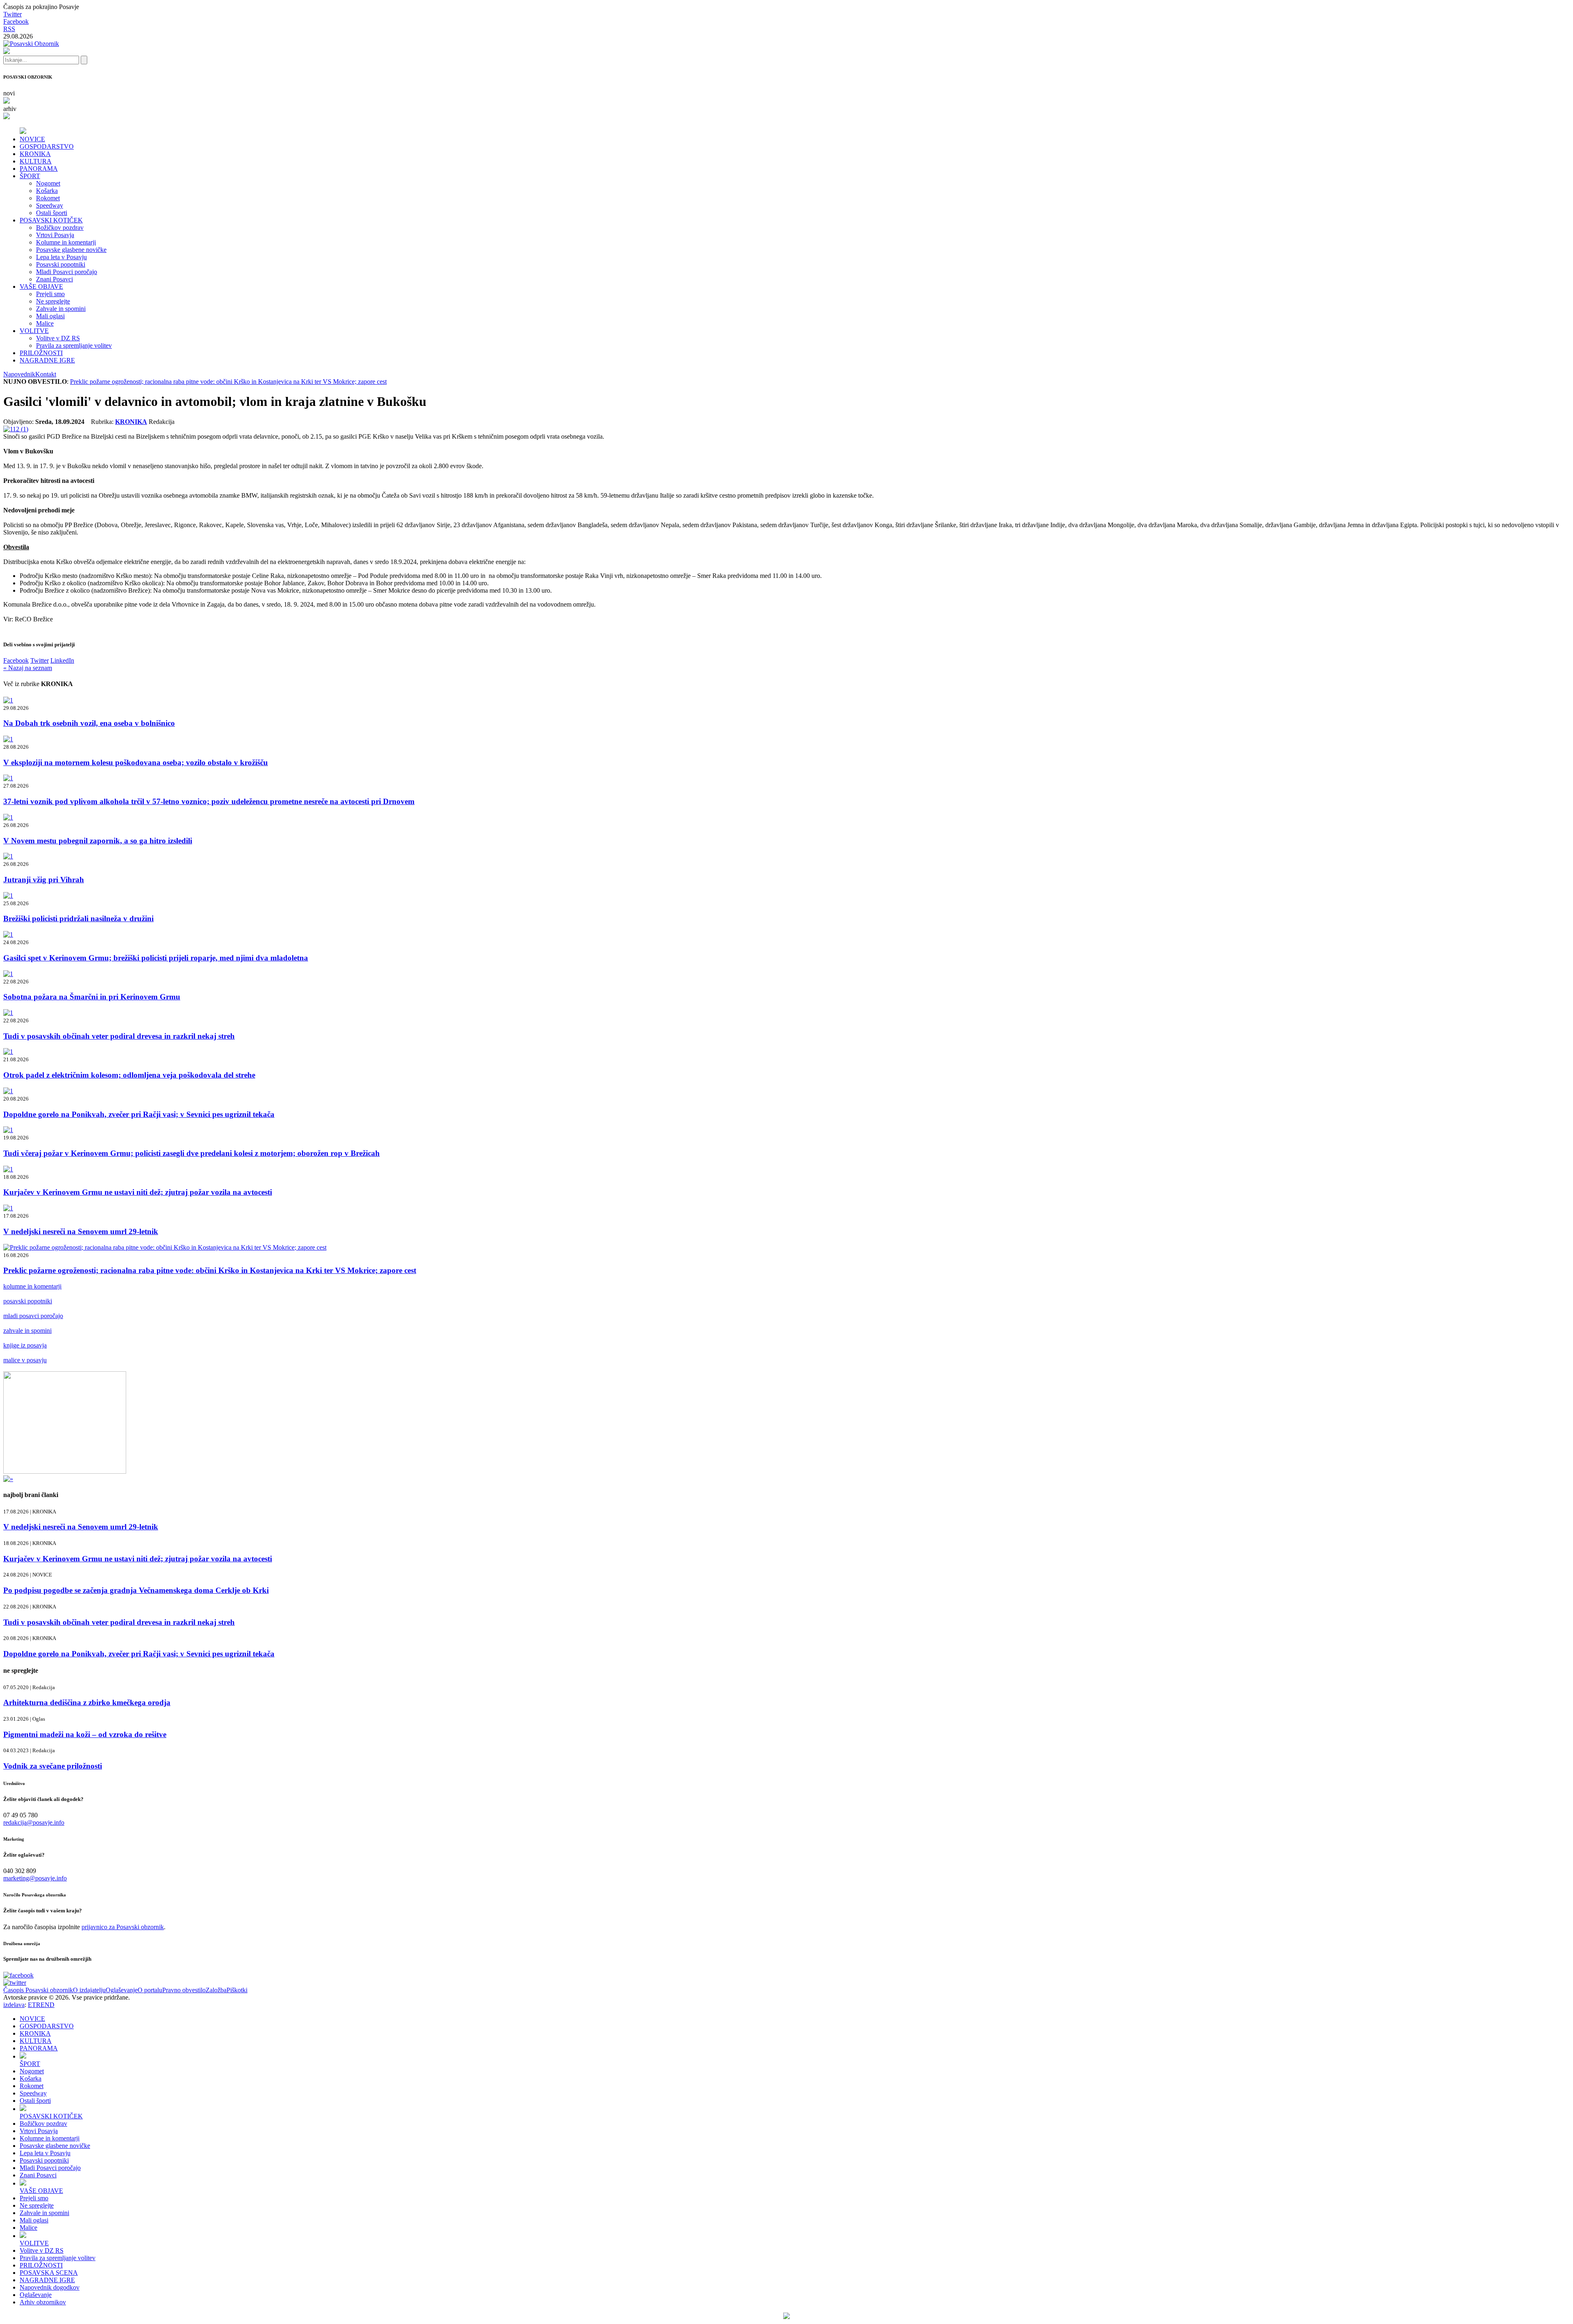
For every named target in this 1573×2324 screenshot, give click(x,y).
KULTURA (36, 161)
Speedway (50, 205)
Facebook (16, 22)
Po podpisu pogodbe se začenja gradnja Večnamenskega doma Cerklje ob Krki (136, 1590)
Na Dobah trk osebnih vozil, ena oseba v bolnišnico (89, 723)
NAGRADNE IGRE (47, 360)
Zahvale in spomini (61, 309)
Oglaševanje (122, 1990)
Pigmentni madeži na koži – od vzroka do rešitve (85, 1734)
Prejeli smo (50, 294)
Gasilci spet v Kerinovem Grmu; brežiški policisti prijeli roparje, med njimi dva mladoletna (156, 958)
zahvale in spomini (27, 1331)
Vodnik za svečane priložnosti (53, 1766)
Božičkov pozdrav (60, 228)
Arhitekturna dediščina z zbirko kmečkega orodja (87, 1702)
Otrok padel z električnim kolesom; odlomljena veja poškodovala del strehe (129, 1075)
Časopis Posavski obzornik (38, 1990)
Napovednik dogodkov (50, 2287)
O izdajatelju (89, 1990)
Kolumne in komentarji (66, 242)
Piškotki (237, 1990)
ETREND (41, 2005)
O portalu (150, 1990)
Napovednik (19, 374)
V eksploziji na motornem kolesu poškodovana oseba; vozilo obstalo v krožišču (136, 762)
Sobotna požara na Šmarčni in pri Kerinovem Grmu (92, 997)
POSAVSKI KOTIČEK (51, 220)
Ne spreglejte (53, 301)
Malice (45, 323)
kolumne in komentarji (32, 1286)
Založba (216, 1990)
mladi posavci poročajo (33, 1316)
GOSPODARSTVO (47, 146)
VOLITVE (34, 331)
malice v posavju (25, 1360)
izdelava (14, 2005)
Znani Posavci (54, 279)
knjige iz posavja (25, 1345)
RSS (9, 29)
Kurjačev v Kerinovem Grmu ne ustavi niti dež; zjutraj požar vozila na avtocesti (138, 1192)
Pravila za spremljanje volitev (74, 345)
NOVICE (32, 139)
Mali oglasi (50, 316)
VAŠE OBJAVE (41, 287)
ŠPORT (30, 176)
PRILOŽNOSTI (41, 353)
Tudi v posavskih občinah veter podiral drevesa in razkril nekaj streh (119, 1036)
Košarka (47, 191)
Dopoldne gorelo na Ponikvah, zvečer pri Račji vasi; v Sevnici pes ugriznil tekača (139, 1114)
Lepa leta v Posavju (61, 257)
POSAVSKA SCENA (49, 2273)
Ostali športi (52, 213)
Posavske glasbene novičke (71, 250)
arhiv (10, 109)
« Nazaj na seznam (28, 668)
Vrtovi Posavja (55, 235)
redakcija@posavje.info (34, 1822)
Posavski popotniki (61, 264)
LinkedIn (62, 660)
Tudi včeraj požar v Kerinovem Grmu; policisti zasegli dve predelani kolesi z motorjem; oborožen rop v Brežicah (192, 1153)
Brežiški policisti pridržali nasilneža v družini (78, 919)
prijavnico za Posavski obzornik (123, 1927)
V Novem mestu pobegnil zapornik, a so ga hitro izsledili (98, 841)
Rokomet (48, 198)
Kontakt (46, 374)
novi (9, 93)
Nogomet (48, 183)
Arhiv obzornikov (43, 2302)
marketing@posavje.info (35, 1878)
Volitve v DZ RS (58, 338)
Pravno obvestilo (184, 1990)
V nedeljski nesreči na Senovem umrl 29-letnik (81, 1231)
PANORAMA (39, 169)
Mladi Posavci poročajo (67, 272)
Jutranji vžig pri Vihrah (44, 880)
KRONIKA (35, 154)
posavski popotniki (28, 1301)
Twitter (12, 14)
